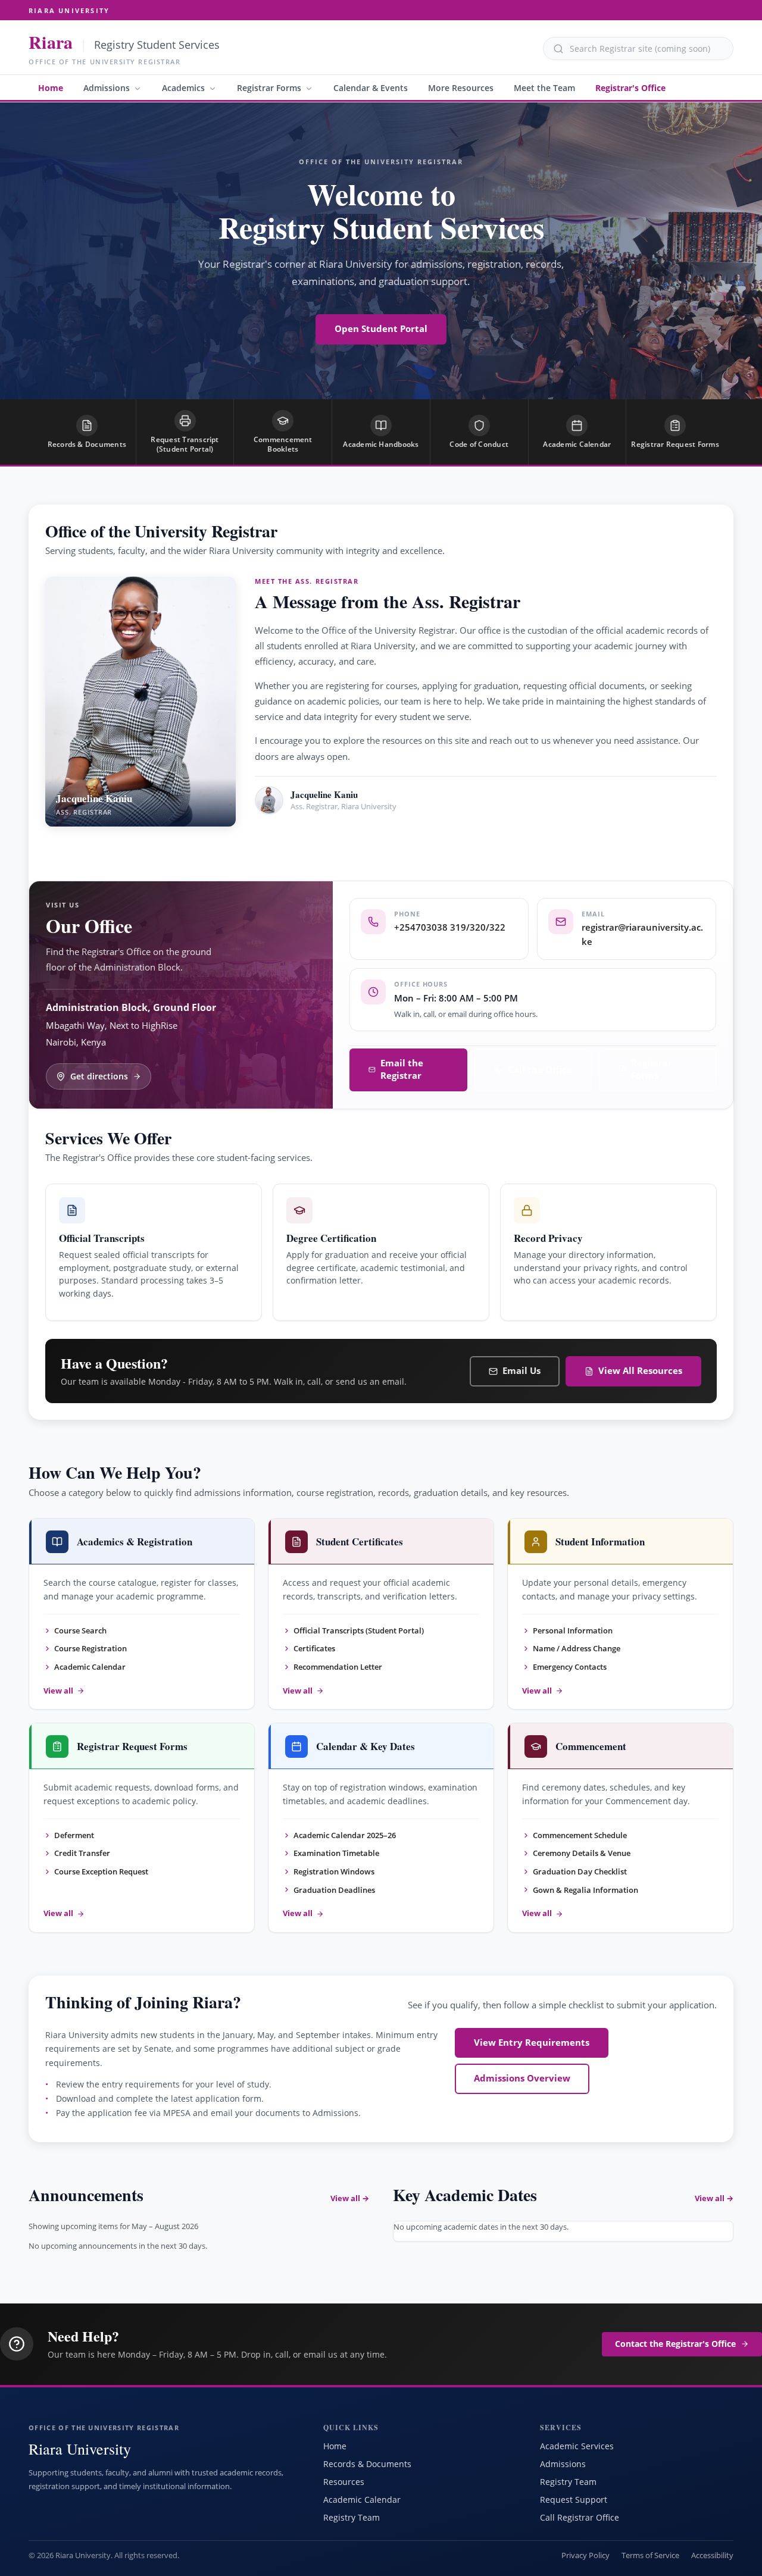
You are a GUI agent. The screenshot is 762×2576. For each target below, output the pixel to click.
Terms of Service (650, 2555)
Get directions (99, 1076)
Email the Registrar (402, 1069)
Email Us (521, 1371)
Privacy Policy (585, 2555)
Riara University (69, 10)
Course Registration (90, 1648)
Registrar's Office (630, 88)
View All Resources (640, 1371)
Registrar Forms (269, 88)
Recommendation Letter (338, 1667)
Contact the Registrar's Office (675, 2344)
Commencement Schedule (580, 1835)
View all (58, 1691)
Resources (344, 2482)
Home (51, 88)
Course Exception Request (101, 1871)
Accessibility (712, 2555)
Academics (183, 88)
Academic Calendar (90, 1667)
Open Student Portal (381, 329)
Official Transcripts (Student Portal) (359, 1630)
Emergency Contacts (570, 1667)
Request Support (574, 2500)
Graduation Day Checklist (580, 1871)
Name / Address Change (577, 1648)
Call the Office (540, 1070)
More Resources (461, 88)
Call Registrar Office (580, 2517)
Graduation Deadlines (334, 1890)
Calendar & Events (371, 88)
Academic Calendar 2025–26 (345, 1835)
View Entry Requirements (532, 2043)
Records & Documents (367, 2464)
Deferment (74, 1835)
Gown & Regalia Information (585, 1890)
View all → (350, 2198)
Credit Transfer (82, 1853)
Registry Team (352, 2517)
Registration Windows (334, 1871)
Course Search (80, 1630)
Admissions (107, 88)
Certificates (314, 1648)
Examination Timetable (336, 1853)
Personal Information (573, 1630)
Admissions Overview (522, 2078)
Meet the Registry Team (327, 841)
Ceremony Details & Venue (582, 1853)
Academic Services (577, 2446)
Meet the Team (544, 88)
